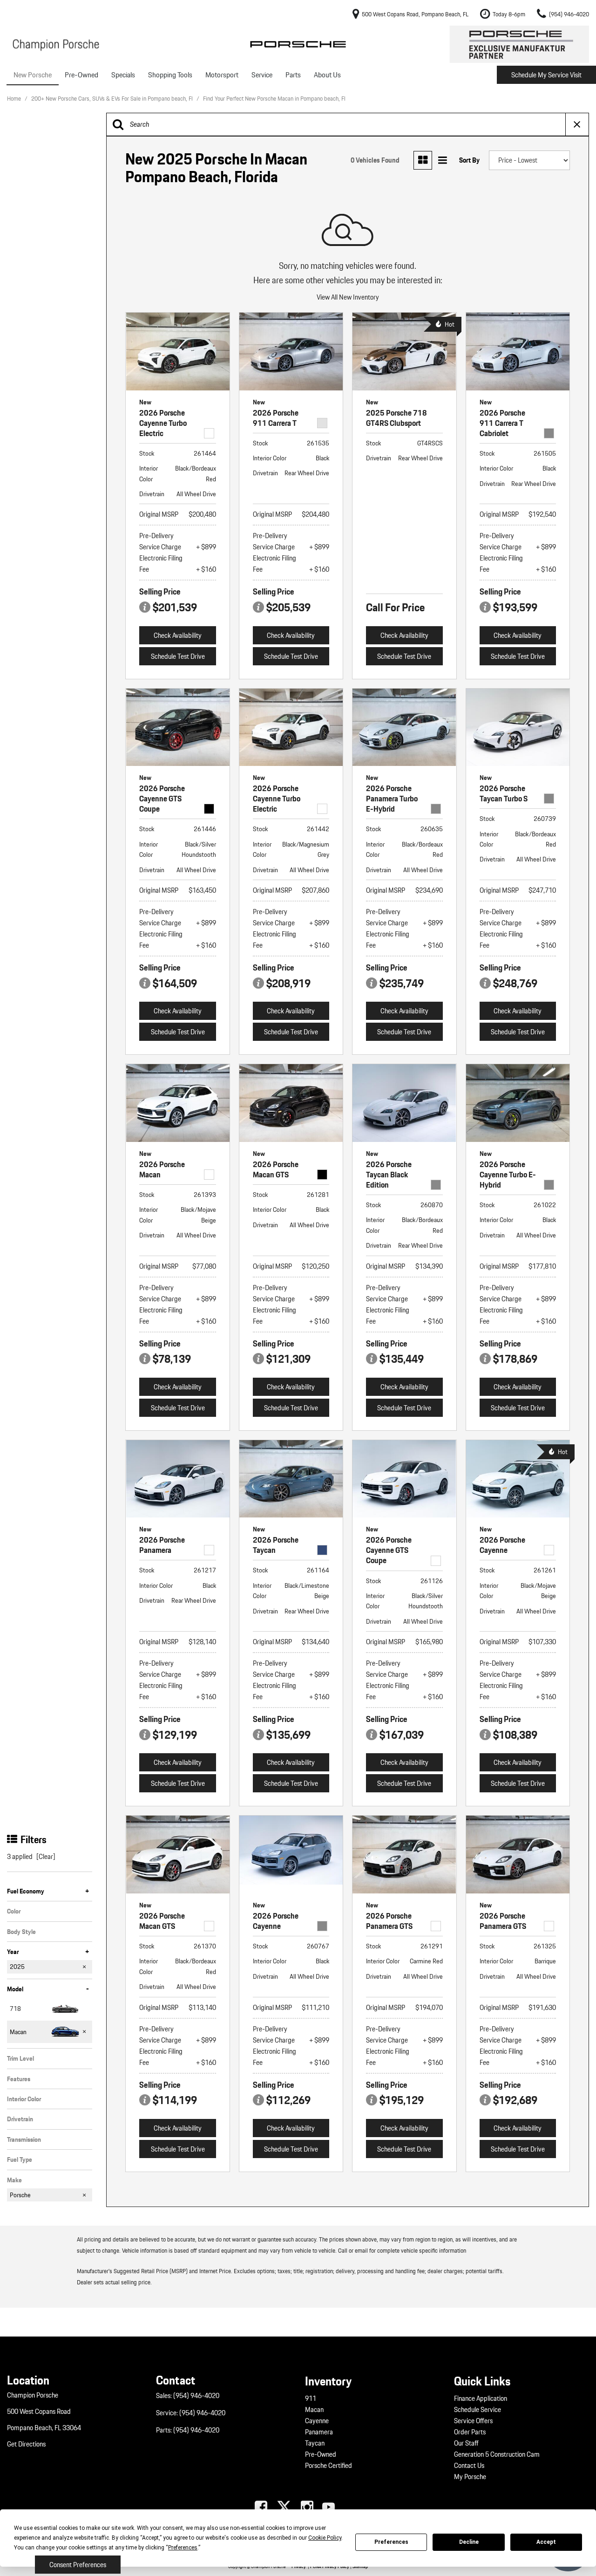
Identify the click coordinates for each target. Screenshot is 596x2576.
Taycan (315, 2443)
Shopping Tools (170, 75)
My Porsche (470, 2477)
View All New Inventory (348, 297)
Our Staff (466, 2443)
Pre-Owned (81, 75)
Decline (469, 2542)
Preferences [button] (183, 2548)
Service (262, 75)
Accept (546, 2542)
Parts (293, 75)
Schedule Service (477, 2410)
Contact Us (469, 2466)
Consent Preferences (78, 2565)
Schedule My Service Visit (546, 75)
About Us (327, 75)
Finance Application (481, 2398)
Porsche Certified (328, 2466)
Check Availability (178, 635)
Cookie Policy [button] (325, 2538)
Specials (123, 75)
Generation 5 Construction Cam (497, 2454)
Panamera (319, 2432)
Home (15, 99)
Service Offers (473, 2421)
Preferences (391, 2542)
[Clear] (46, 1857)
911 (311, 2398)
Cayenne (317, 2421)
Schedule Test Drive (178, 656)
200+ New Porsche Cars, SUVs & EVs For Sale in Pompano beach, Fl (113, 99)
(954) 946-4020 (196, 2396)
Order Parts (470, 2432)
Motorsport (222, 75)
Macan (314, 2410)
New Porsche (33, 75)
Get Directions (26, 2444)
